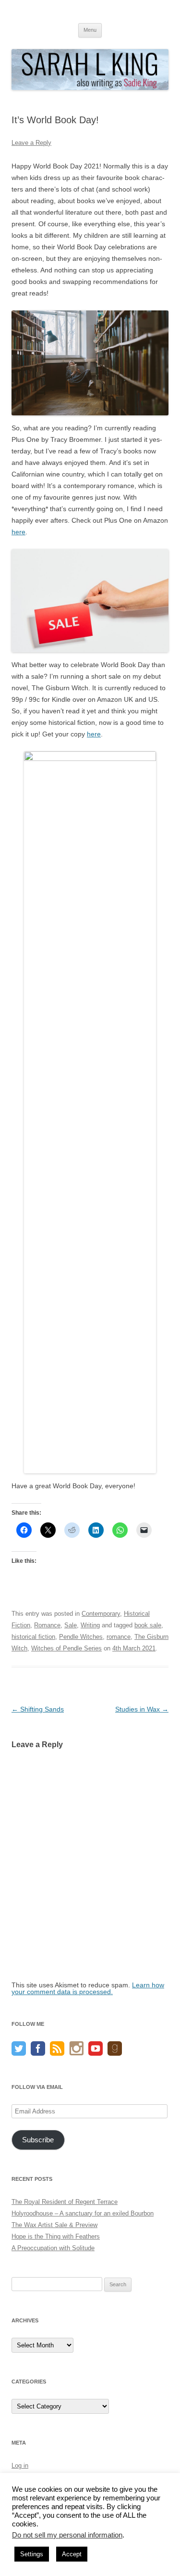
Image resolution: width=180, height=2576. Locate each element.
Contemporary (101, 1614)
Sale (71, 1625)
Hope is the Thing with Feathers (56, 2236)
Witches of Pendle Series (66, 1648)
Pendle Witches (81, 1637)
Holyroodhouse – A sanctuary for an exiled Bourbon (83, 2213)
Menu (90, 30)
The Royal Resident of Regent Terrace (65, 2202)
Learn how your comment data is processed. (88, 1988)
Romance (47, 1625)
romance (119, 1637)
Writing (90, 1625)
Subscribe (38, 2140)
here (18, 532)
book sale (148, 1625)
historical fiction (33, 1637)
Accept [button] (72, 2554)
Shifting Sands (38, 1709)
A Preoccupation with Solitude (53, 2248)
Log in (20, 2466)
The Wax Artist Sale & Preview (54, 2225)
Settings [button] (32, 2554)
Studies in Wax (142, 1709)
